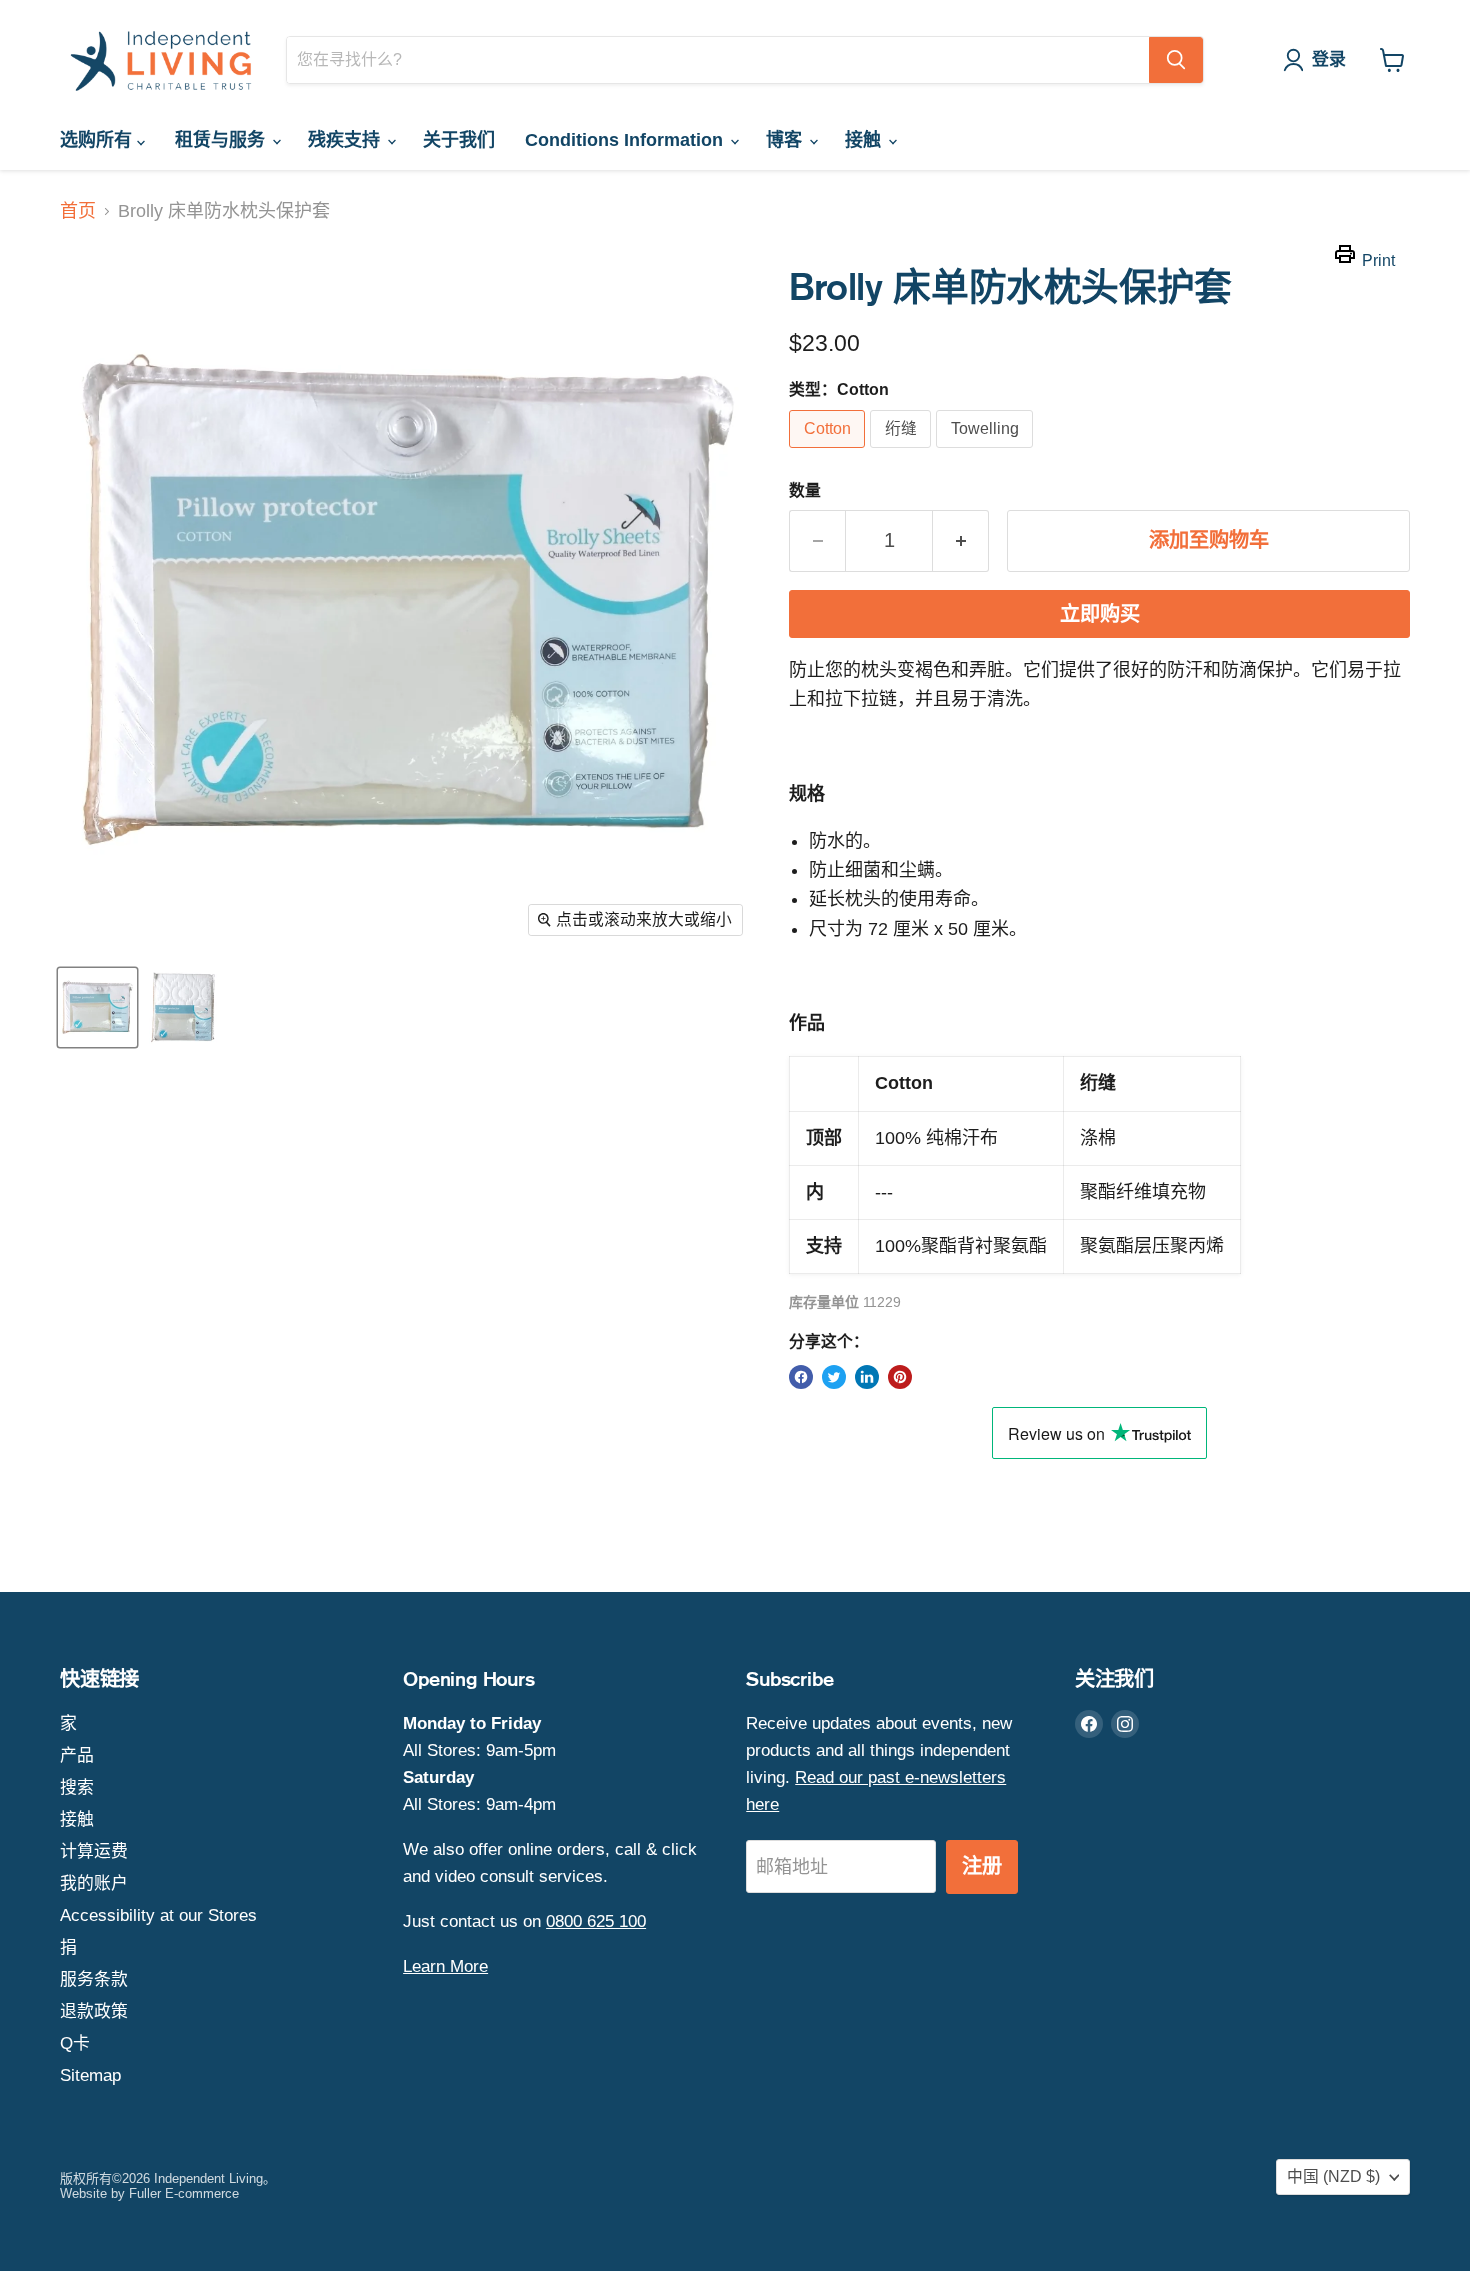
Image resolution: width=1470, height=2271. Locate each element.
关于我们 (459, 140)
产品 (77, 1755)
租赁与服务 (222, 140)
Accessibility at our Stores (158, 1915)
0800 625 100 (596, 1921)
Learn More (445, 1966)
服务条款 (94, 1979)
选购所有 (98, 140)
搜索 (77, 1787)
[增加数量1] (961, 540)
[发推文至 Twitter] (834, 1377)
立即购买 (1100, 614)
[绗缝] (903, 452)
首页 (78, 211)
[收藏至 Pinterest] (900, 1377)
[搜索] (1176, 60)
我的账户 (94, 1883)
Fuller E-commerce (184, 2193)
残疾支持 (346, 140)
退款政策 (94, 2011)
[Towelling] (987, 452)
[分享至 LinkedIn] (867, 1377)
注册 (982, 1866)
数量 (805, 490)
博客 (786, 140)
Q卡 (75, 2043)
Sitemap (90, 2075)
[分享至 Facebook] (801, 1377)
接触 (865, 140)
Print (1378, 260)
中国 (1333, 2176)
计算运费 (94, 1851)
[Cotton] (829, 452)
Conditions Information (626, 140)
